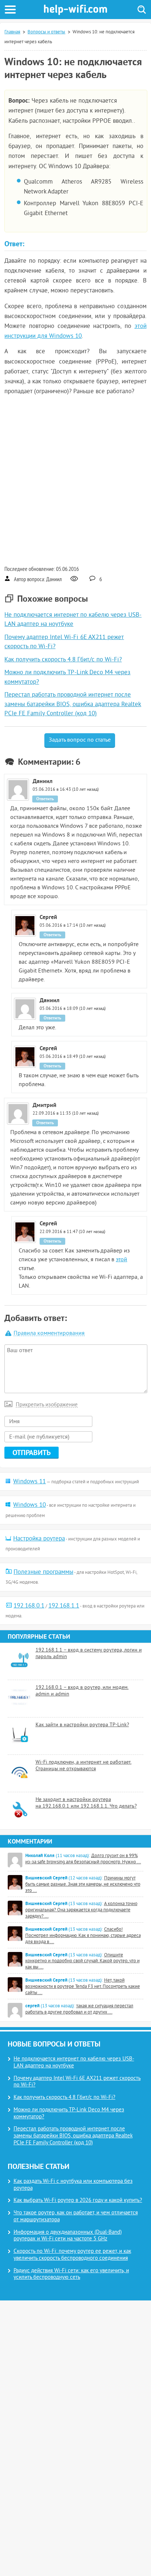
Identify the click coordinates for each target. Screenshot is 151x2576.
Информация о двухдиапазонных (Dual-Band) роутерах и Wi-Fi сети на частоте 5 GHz (68, 2236)
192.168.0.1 (29, 1606)
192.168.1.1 (64, 1606)
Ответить (45, 799)
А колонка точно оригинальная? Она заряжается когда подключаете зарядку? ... (81, 1910)
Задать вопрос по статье (80, 740)
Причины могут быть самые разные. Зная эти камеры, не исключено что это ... (83, 1885)
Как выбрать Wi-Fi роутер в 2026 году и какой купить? (78, 2201)
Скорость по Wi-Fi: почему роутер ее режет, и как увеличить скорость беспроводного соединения (72, 2255)
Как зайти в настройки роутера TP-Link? (82, 1725)
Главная (12, 32)
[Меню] (10, 10)
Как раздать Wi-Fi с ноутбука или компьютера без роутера (73, 2185)
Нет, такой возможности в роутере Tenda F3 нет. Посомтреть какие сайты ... (83, 1987)
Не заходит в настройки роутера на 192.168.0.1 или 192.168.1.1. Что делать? (86, 1803)
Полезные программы (43, 1572)
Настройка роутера (39, 1539)
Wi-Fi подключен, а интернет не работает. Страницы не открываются (84, 1766)
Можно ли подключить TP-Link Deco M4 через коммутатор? (69, 2114)
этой (121, 1260)
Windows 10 (30, 1505)
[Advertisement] (75, 480)
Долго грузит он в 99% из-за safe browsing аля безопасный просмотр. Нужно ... (83, 1859)
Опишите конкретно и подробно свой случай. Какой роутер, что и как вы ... (82, 1961)
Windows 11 (30, 1482)
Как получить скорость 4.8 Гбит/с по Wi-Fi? (63, 660)
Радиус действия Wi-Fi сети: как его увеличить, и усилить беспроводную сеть (71, 2274)
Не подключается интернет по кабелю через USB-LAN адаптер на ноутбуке (74, 2063)
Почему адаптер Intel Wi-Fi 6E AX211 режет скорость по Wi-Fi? (77, 2082)
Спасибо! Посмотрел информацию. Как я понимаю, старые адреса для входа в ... (83, 1936)
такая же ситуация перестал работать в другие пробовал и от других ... (79, 2009)
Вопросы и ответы (46, 32)
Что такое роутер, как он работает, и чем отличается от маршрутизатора (76, 2217)
